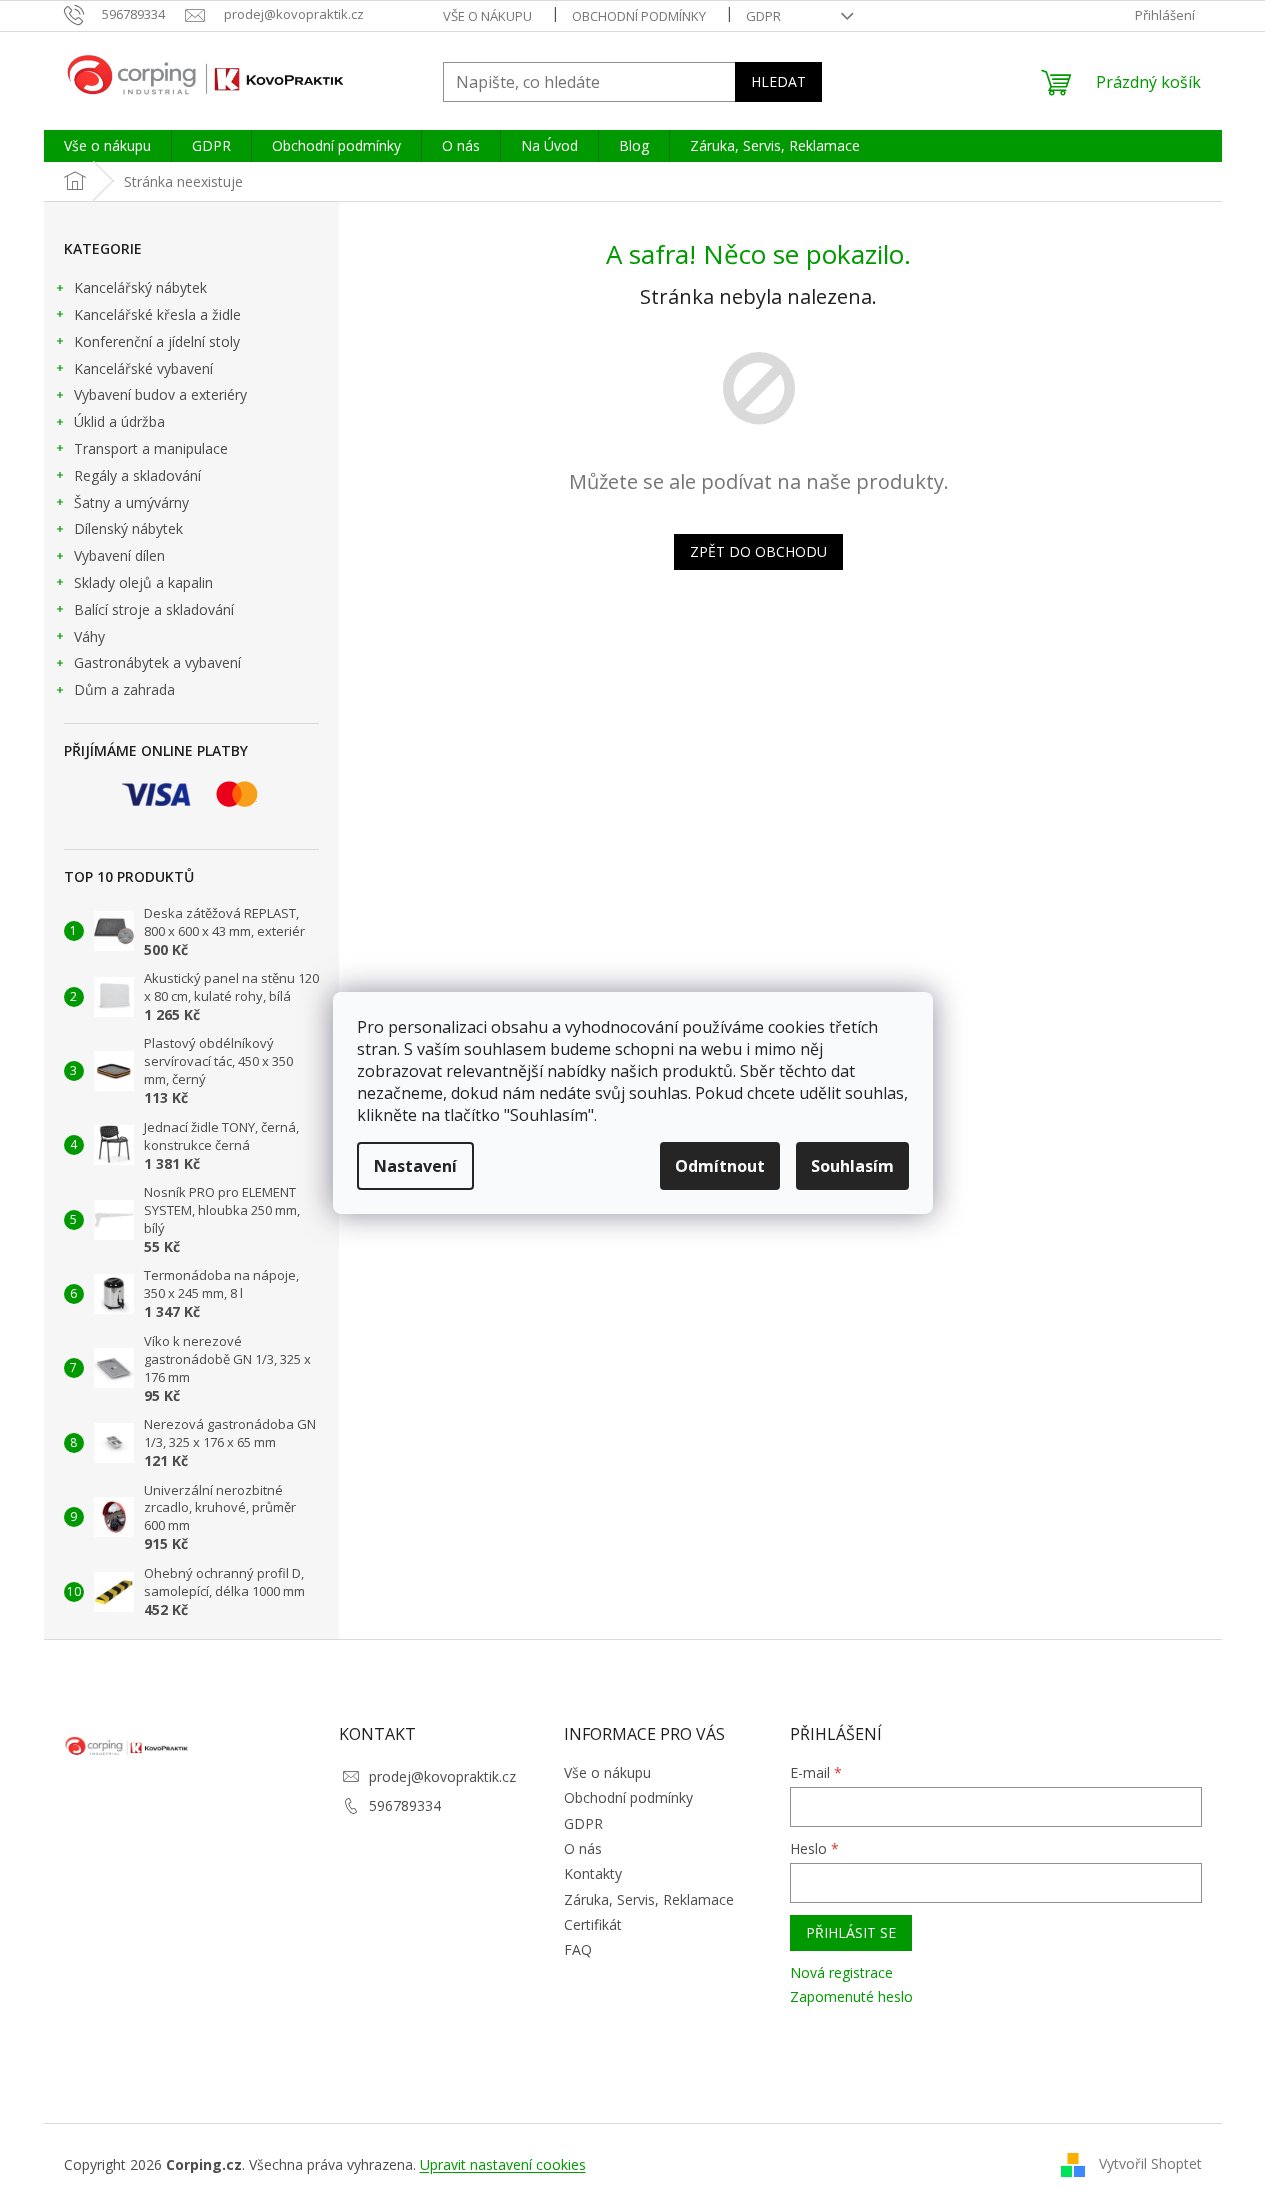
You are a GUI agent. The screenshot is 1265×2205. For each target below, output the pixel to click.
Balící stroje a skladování (154, 609)
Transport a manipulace (151, 448)
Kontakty (593, 1873)
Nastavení (415, 1166)
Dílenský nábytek (128, 528)
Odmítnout (720, 1166)
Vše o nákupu (487, 16)
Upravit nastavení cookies (503, 2164)
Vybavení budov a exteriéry (160, 394)
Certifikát (593, 1924)
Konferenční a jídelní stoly (157, 341)
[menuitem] (107, 146)
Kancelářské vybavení (143, 368)
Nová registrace (841, 1972)
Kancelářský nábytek (140, 287)
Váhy (89, 636)
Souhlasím (852, 1166)
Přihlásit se (851, 1932)
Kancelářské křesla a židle (157, 314)
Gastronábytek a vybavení (157, 662)
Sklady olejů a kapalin (143, 582)
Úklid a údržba (119, 421)
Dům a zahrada (124, 689)
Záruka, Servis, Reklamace (649, 1899)
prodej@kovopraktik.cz (442, 1776)
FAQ (578, 1949)
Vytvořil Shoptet (1150, 2162)
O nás (583, 1848)
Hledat (778, 81)
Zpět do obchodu (758, 551)
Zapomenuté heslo (851, 1996)
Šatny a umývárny (131, 502)
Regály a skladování (137, 475)
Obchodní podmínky (639, 16)
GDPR (763, 16)
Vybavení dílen (119, 555)
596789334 (405, 1805)
